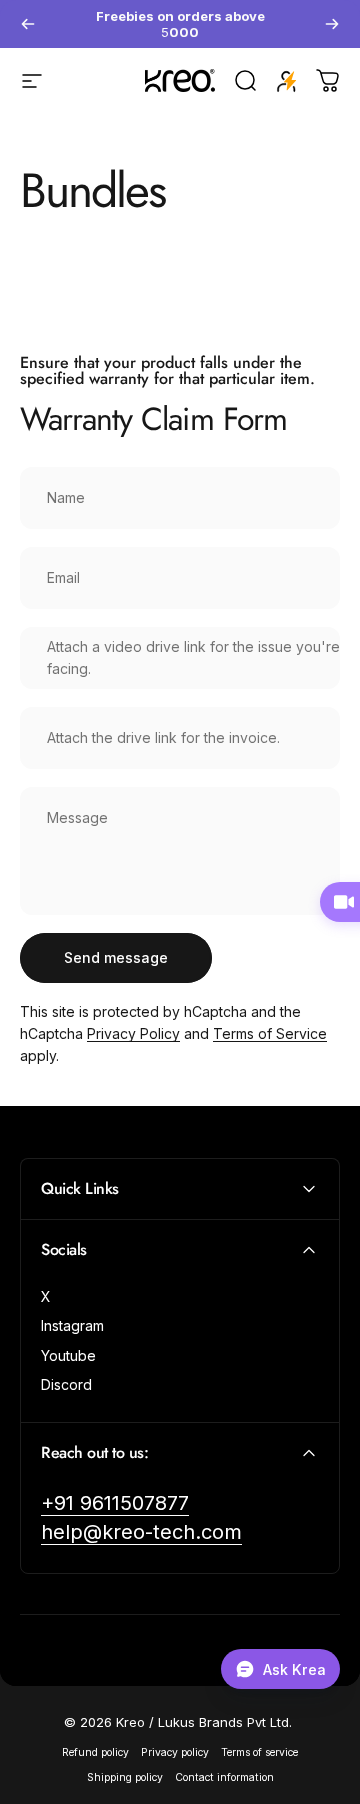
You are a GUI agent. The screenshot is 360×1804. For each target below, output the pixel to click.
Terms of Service (270, 1033)
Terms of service (259, 1752)
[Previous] (28, 24)
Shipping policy (125, 1777)
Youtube (68, 1355)
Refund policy (95, 1752)
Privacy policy (175, 1752)
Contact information (224, 1777)
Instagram (72, 1325)
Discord (66, 1384)
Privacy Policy (133, 1033)
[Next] (332, 24)
